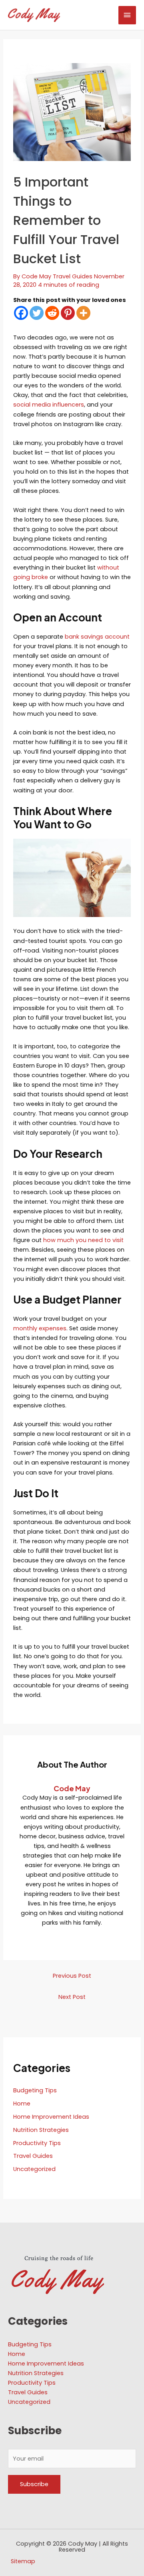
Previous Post (72, 1976)
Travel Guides (73, 276)
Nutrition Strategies (41, 2130)
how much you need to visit (83, 1240)
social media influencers (49, 405)
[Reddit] (52, 313)
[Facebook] (21, 313)
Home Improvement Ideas (51, 2117)
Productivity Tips (37, 2143)
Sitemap (23, 2561)
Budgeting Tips (35, 2090)
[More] (83, 313)
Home (22, 2104)
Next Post (72, 1997)
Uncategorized (34, 2169)
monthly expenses (40, 1328)
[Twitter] (37, 313)
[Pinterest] (68, 313)
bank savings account (97, 637)
